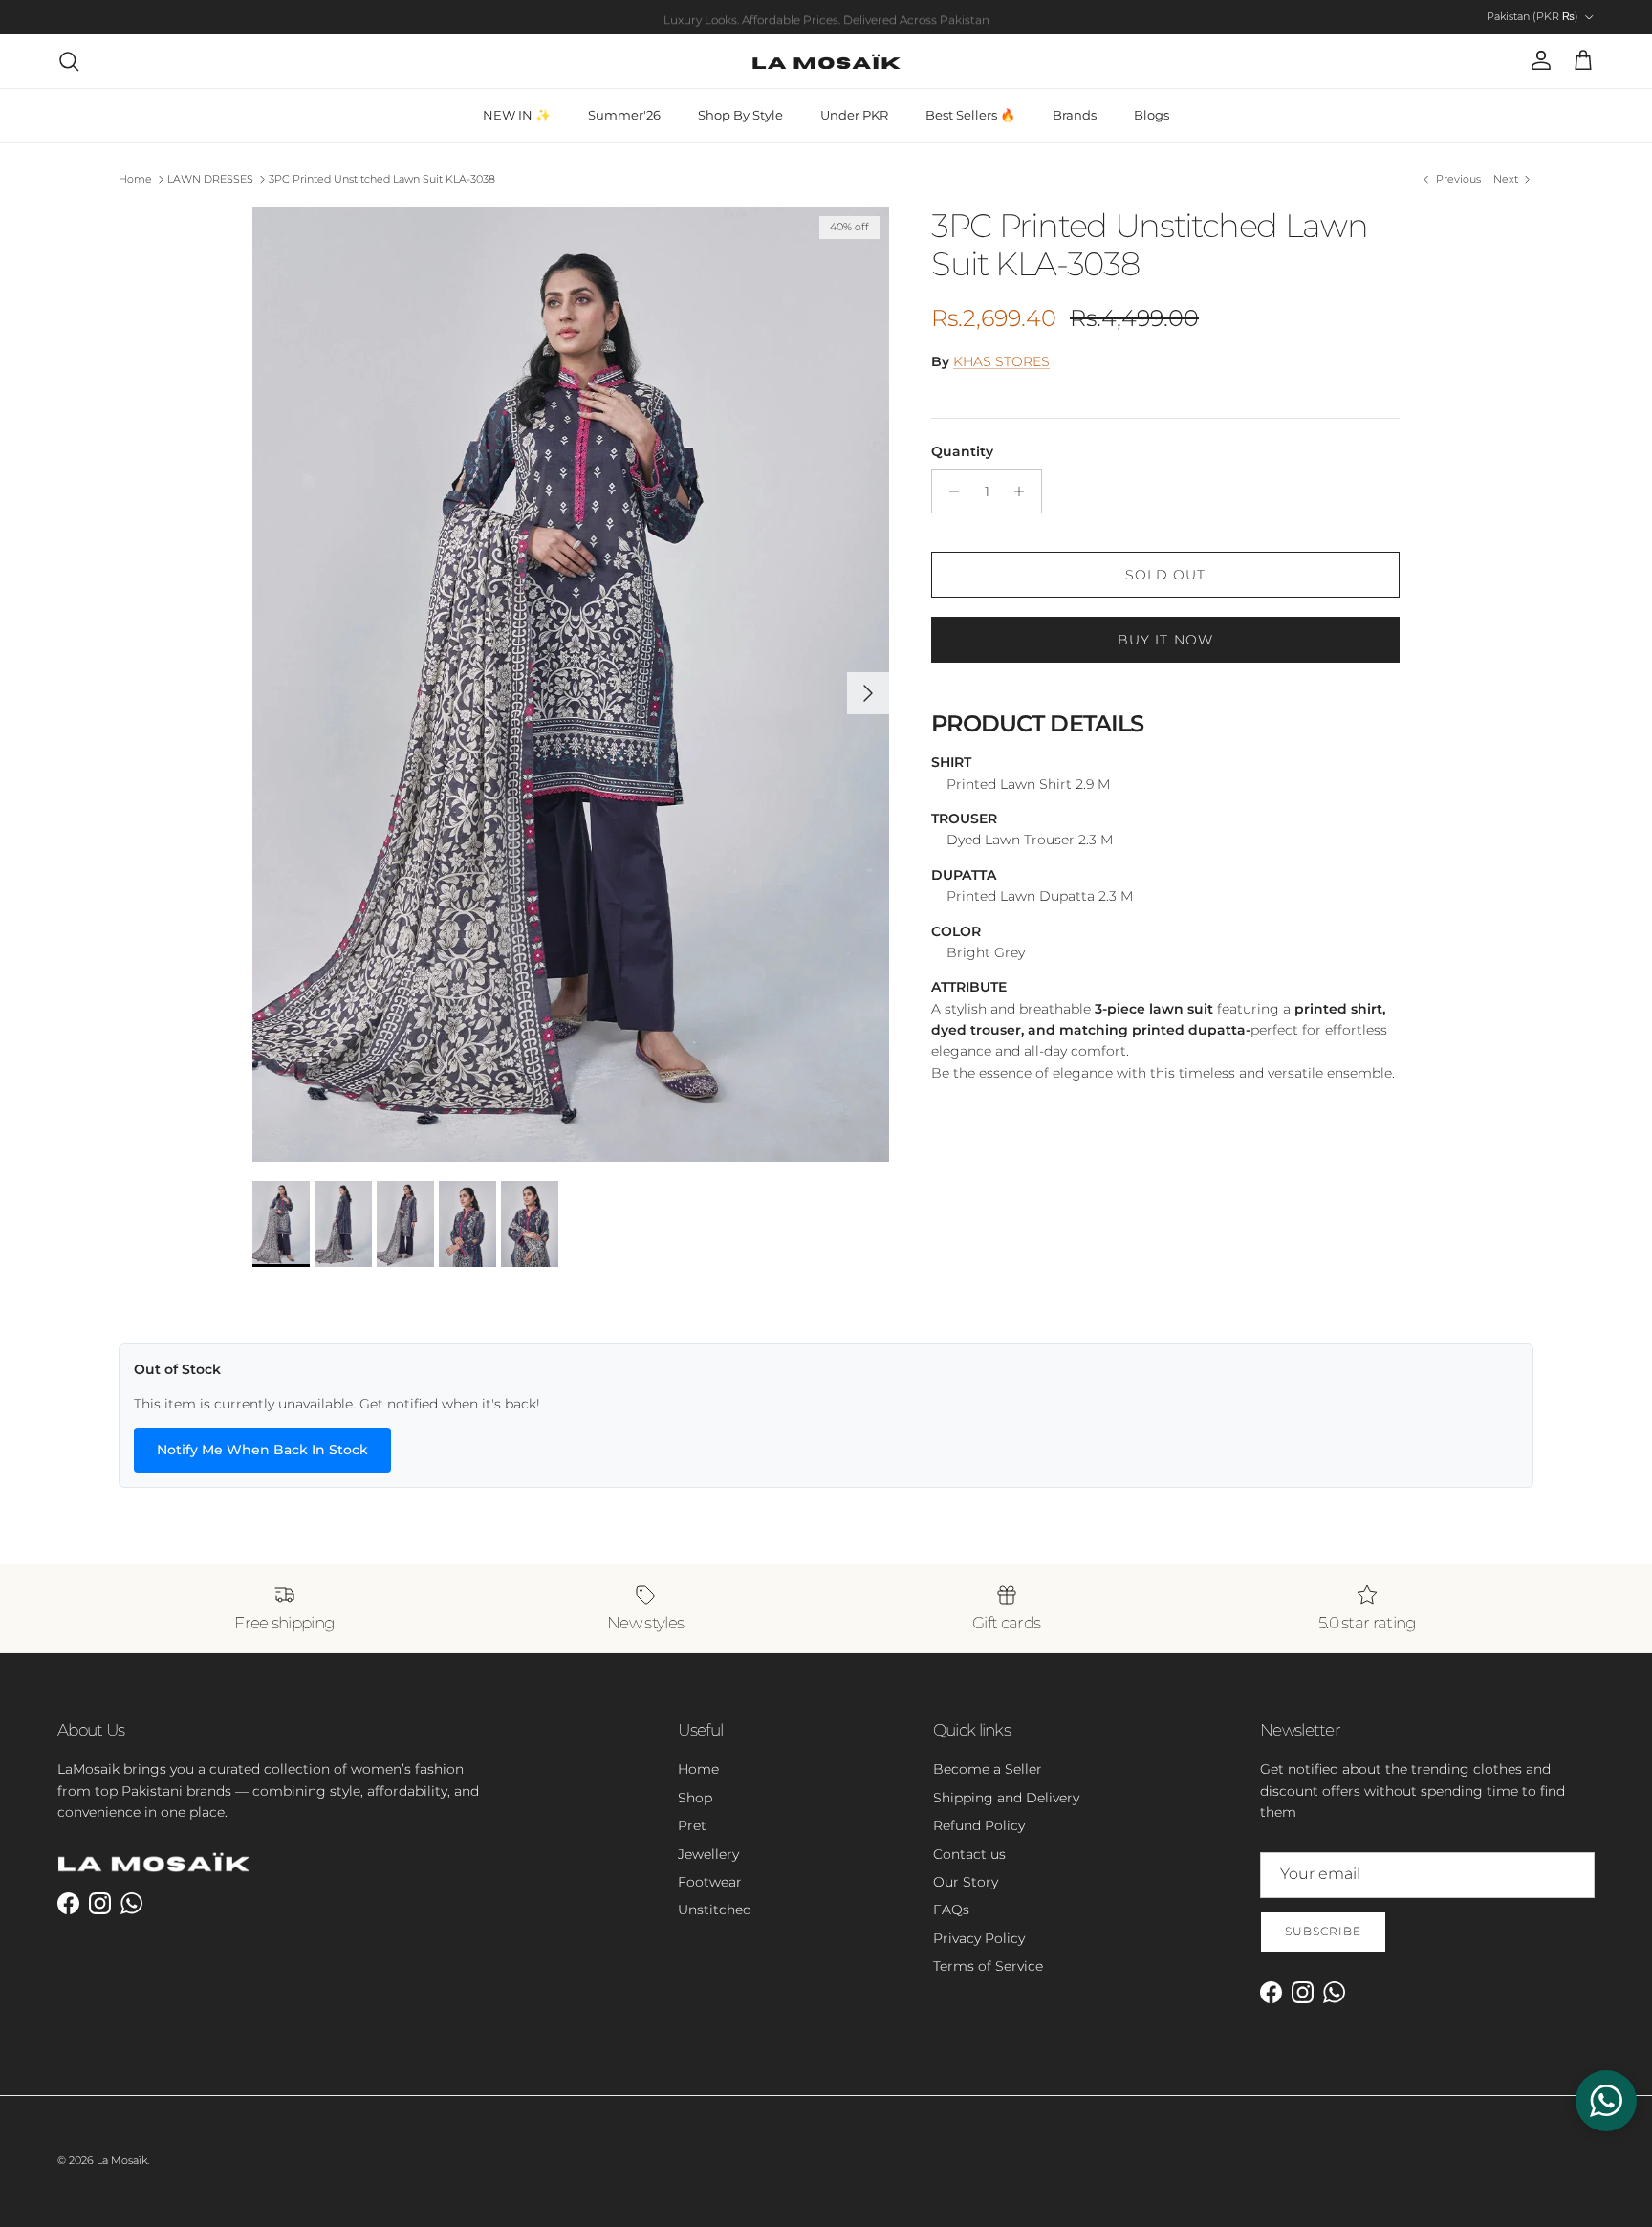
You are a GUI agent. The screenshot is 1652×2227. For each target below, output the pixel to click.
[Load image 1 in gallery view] (571, 684)
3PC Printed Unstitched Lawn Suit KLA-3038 (382, 179)
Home (135, 179)
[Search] (69, 61)
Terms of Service (988, 1966)
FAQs (951, 1910)
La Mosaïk (122, 2160)
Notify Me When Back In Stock (262, 1450)
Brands (1075, 115)
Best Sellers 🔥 (970, 115)
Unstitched (715, 1910)
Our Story (966, 1882)
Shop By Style (740, 115)
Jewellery (708, 1854)
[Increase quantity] (1024, 491)
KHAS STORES (1001, 361)
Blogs (1152, 115)
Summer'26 (624, 115)
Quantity (962, 451)
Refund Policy (979, 1825)
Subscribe (1323, 1931)
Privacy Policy (979, 1938)
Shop (695, 1798)
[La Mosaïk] (826, 61)
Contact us (969, 1854)
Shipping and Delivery (1006, 1798)
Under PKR (854, 115)
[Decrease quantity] (949, 491)
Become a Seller (988, 1769)
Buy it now (1165, 640)
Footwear (710, 1882)
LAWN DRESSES (210, 179)
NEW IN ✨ (517, 115)
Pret (692, 1825)
